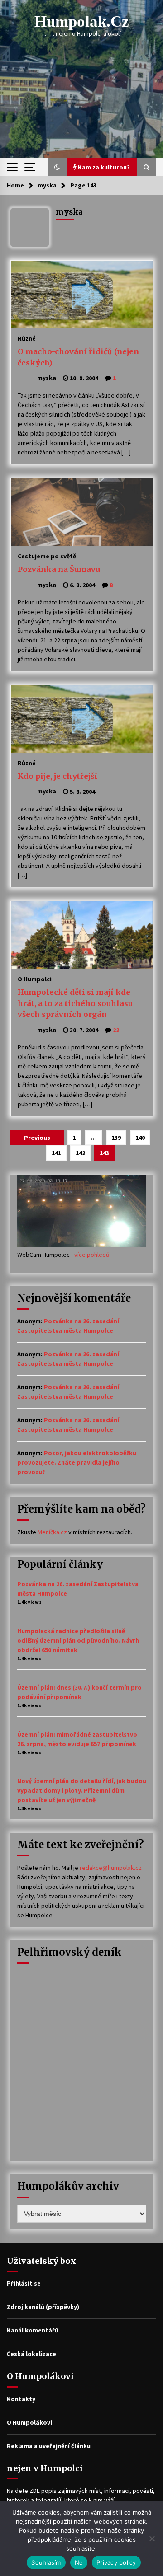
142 (80, 1153)
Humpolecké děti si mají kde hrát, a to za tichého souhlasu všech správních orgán (75, 1003)
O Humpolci (35, 979)
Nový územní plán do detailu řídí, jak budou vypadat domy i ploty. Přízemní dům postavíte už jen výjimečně (82, 1790)
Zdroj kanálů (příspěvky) (43, 2307)
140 (140, 1138)
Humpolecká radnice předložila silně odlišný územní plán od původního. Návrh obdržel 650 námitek (78, 1640)
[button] (57, 167)
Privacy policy (116, 2562)
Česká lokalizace (31, 2354)
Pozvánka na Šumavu (59, 569)
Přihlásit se (24, 2283)
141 (56, 1153)
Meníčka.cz (52, 1532)
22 (116, 1030)
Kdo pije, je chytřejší (58, 776)
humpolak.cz (82, 21)
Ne (79, 2562)
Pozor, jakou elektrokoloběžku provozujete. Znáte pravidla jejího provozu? (77, 1462)
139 (116, 1138)
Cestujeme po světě (47, 556)
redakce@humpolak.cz (111, 1868)
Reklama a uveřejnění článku (49, 2446)
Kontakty (21, 2399)
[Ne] (152, 2539)
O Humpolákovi (29, 2422)
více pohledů (92, 1255)
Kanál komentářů (33, 2330)
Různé (27, 338)
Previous (37, 1138)
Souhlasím (46, 2562)
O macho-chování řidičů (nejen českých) (78, 357)
